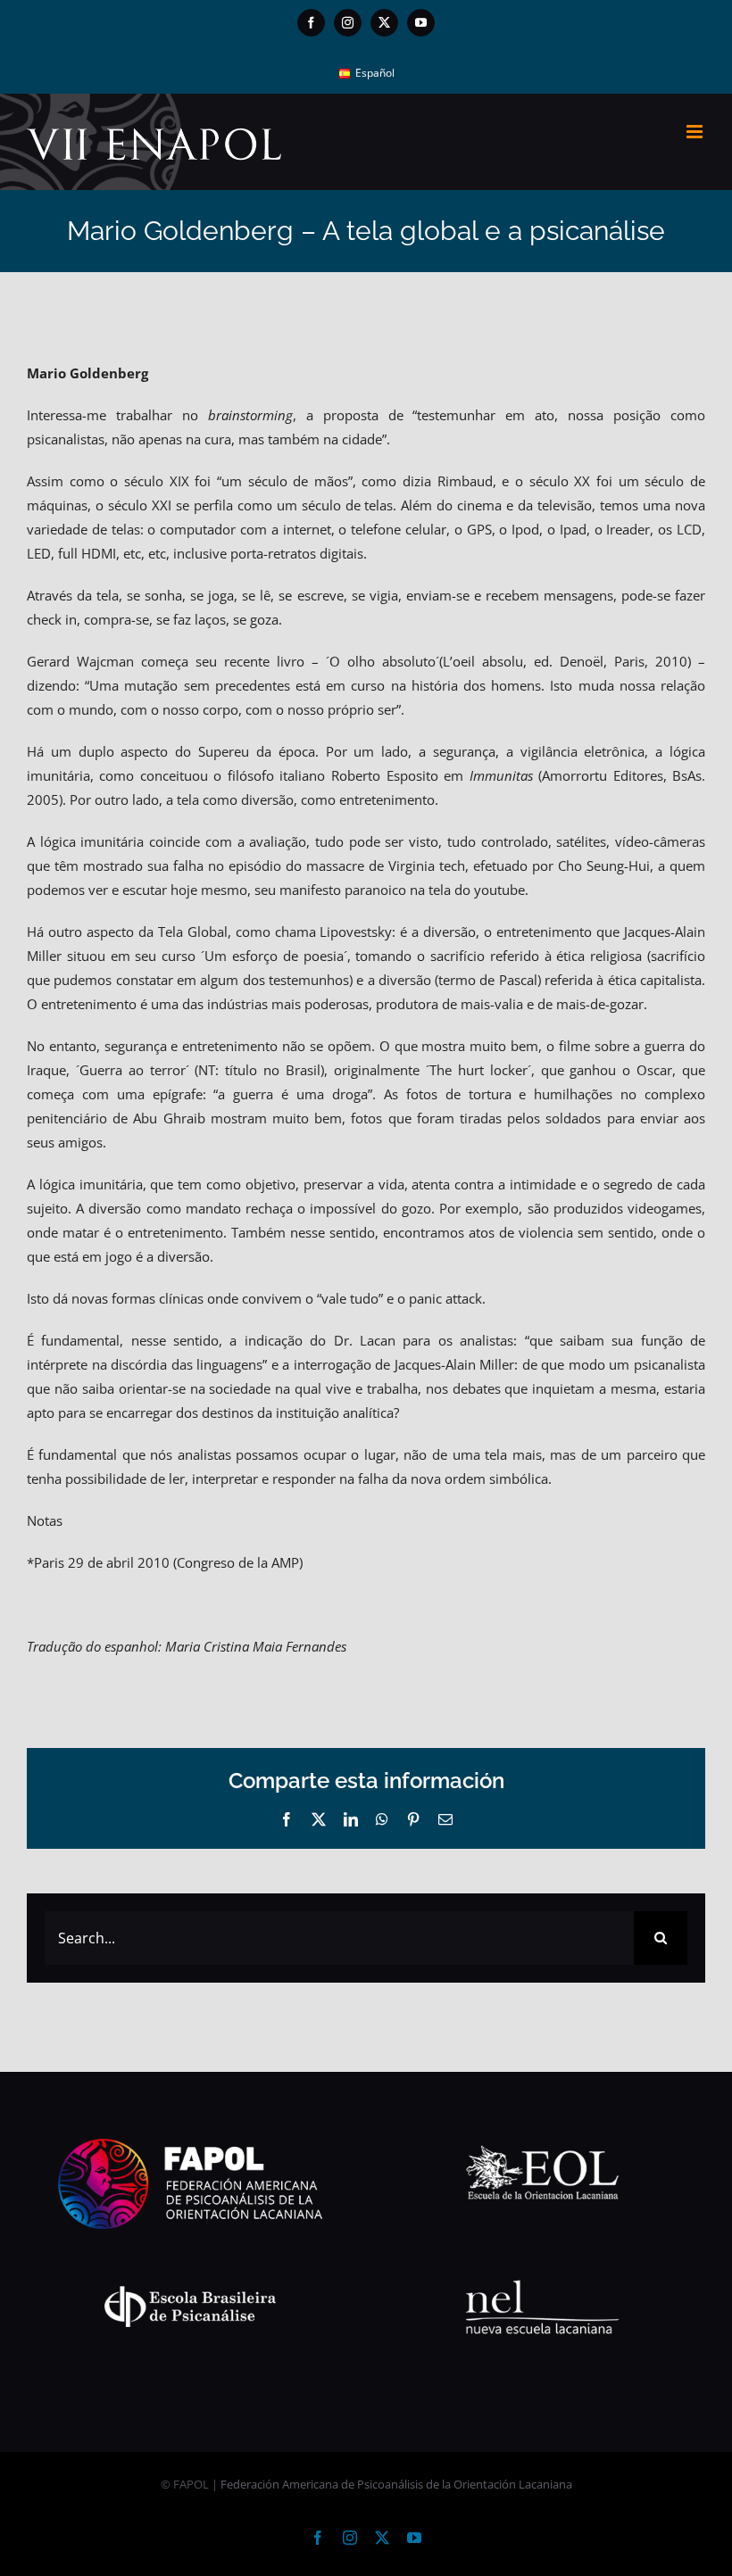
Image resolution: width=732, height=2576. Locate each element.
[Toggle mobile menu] (696, 132)
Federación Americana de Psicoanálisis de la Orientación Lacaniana (396, 2484)
